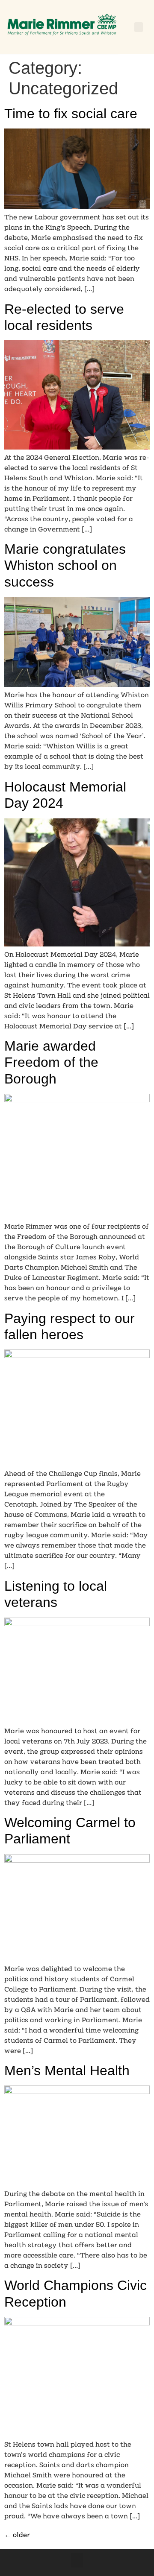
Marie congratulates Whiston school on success (65, 565)
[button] (139, 27)
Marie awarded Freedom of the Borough (51, 1062)
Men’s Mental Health (67, 2071)
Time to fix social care (71, 114)
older (17, 2535)
